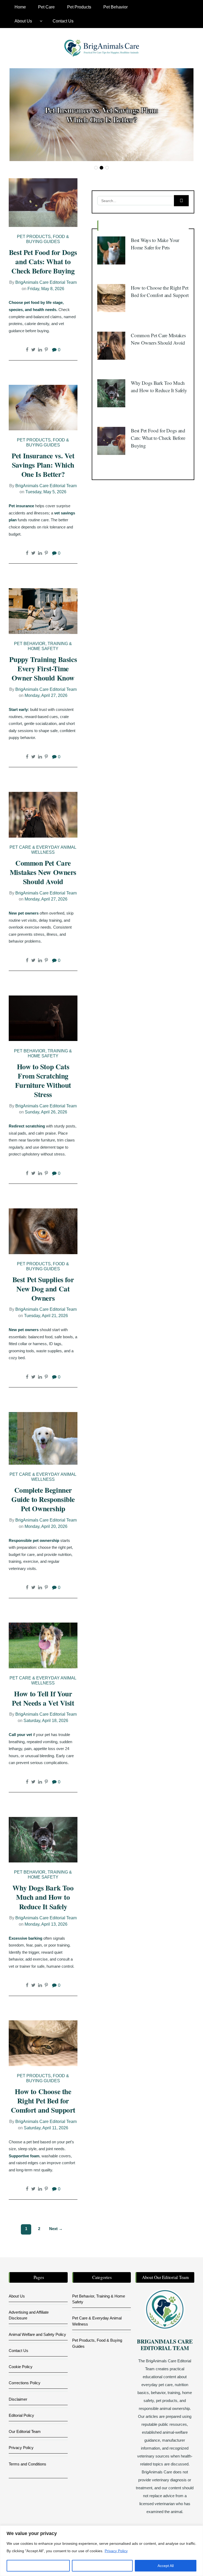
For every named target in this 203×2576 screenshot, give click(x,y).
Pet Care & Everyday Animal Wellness (43, 850)
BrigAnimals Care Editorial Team (46, 282)
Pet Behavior (116, 7)
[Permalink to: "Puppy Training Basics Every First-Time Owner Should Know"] (43, 611)
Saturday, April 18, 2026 (46, 1721)
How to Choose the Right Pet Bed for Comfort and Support (43, 2101)
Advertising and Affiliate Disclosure (29, 2315)
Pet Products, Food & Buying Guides (43, 239)
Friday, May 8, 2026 (46, 289)
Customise (38, 2566)
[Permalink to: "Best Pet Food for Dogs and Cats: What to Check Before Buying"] (43, 202)
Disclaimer (18, 2399)
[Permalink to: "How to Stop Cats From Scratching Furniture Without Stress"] (43, 1018)
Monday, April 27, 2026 (46, 695)
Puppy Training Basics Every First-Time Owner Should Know (43, 668)
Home (20, 7)
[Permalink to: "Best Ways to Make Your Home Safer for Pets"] (111, 250)
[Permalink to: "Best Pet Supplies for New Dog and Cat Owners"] (43, 1231)
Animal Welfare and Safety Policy (37, 2334)
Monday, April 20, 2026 (46, 1526)
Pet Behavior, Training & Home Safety (43, 646)
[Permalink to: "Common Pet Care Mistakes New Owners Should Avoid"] (43, 814)
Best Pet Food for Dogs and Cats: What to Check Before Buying (43, 261)
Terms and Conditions (27, 2464)
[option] (101, 115)
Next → (56, 2229)
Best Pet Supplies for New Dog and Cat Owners (43, 1289)
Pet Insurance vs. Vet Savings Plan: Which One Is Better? (102, 115)
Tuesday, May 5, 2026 (46, 492)
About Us (23, 21)
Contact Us (63, 21)
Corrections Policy (25, 2383)
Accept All (166, 2566)
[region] (101, 2551)
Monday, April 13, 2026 (46, 1924)
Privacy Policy (116, 2551)
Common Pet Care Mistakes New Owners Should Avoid (43, 872)
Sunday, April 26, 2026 (46, 1112)
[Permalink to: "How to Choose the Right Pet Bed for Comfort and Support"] (43, 2043)
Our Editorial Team (25, 2431)
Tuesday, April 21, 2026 (46, 1316)
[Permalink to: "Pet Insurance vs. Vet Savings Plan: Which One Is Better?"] (43, 407)
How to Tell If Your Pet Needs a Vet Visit (43, 1698)
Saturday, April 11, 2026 (46, 2128)
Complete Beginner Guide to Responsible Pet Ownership (43, 1499)
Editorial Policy (21, 2415)
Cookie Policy (21, 2367)
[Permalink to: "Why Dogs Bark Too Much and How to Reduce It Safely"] (43, 1839)
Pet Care (46, 7)
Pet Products (79, 7)
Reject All (102, 2566)
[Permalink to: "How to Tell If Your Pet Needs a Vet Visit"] (43, 1645)
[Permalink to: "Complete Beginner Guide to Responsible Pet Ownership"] (43, 1438)
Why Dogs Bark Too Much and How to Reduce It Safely (43, 1897)
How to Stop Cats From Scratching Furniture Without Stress (43, 1080)
